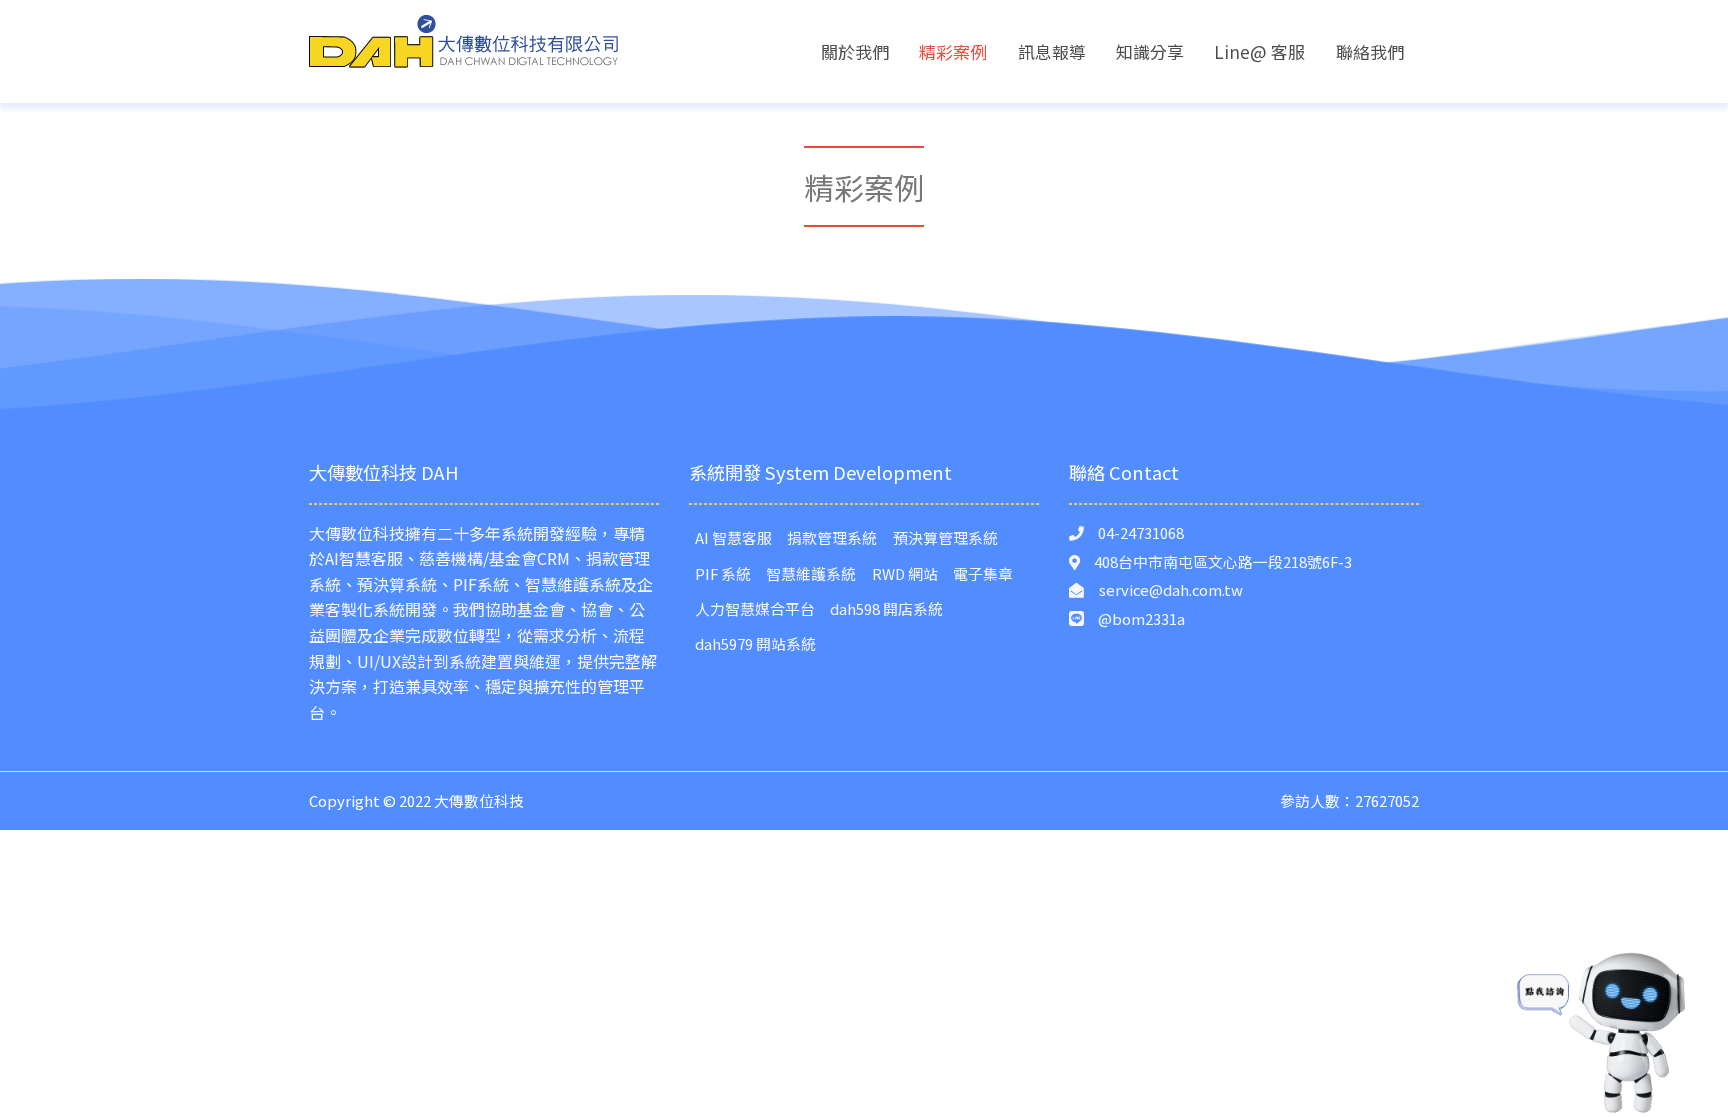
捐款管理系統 (832, 537)
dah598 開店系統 (886, 608)
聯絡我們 (1370, 51)
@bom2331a (1141, 618)
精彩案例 (953, 51)
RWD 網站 (905, 573)
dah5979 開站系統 (755, 643)
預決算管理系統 (945, 537)
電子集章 (983, 573)
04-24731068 (1141, 532)
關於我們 (855, 51)
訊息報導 (1052, 51)
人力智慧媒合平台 (755, 608)
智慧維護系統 (811, 573)
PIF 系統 (723, 573)
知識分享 (1150, 51)
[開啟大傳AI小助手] (1604, 1028)
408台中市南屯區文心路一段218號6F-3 (1223, 561)
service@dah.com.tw (1171, 589)
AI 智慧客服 (733, 537)
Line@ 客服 (1259, 51)
